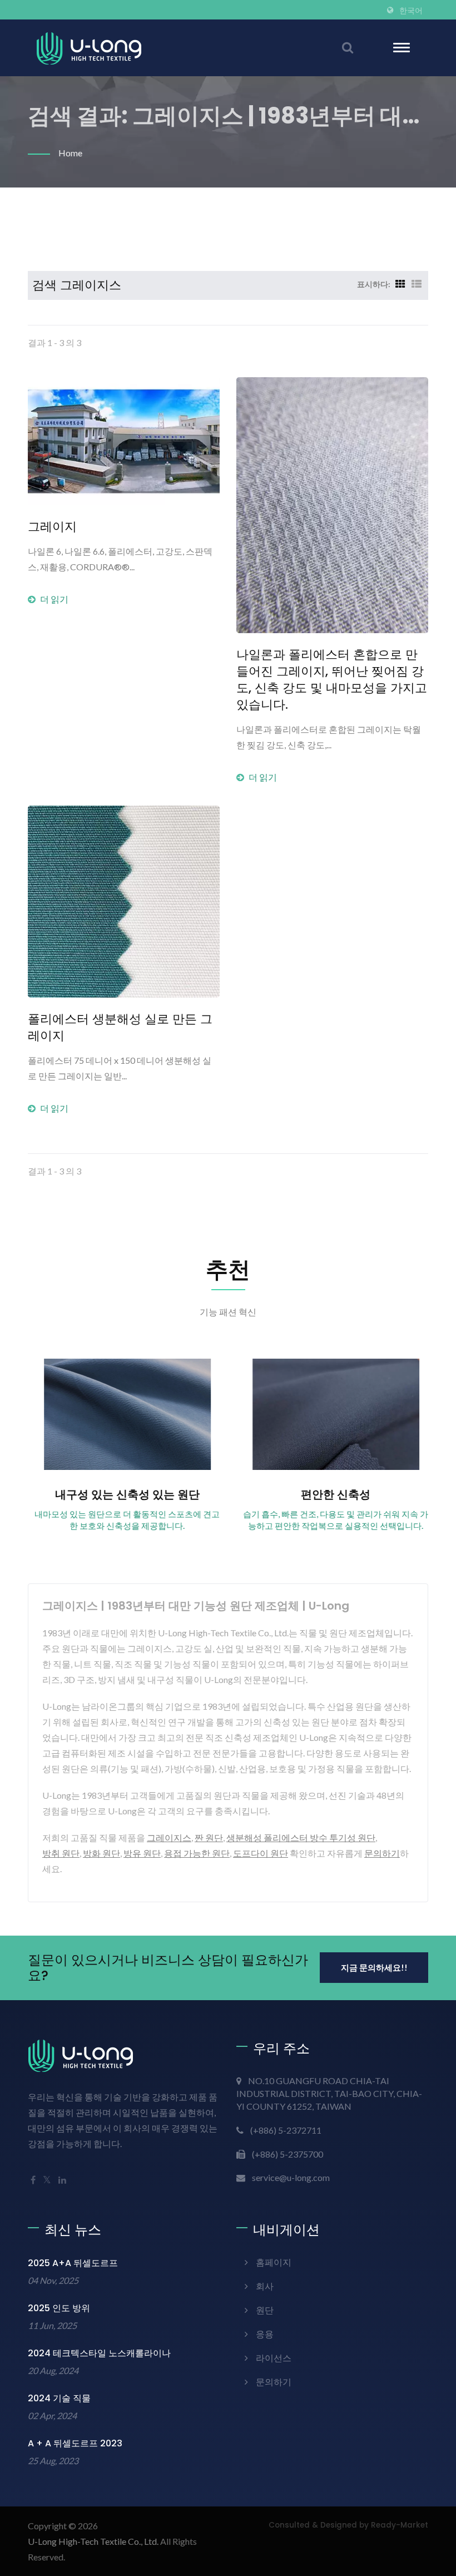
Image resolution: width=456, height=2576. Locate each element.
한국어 (411, 11)
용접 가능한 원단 (197, 1853)
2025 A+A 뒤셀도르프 (73, 2263)
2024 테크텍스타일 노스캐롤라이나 (99, 2353)
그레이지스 (169, 1837)
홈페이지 (274, 2262)
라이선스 (274, 2358)
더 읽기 (54, 599)
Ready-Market (400, 2525)
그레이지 (52, 527)
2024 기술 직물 (59, 2398)
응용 (265, 2334)
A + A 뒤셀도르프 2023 (75, 2443)
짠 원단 (209, 1837)
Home (70, 153)
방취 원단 (61, 1853)
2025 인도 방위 (59, 2308)
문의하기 (382, 1853)
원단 (265, 2310)
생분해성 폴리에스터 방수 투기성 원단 (301, 1837)
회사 (265, 2286)
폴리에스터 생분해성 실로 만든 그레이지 (120, 1028)
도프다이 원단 (261, 1853)
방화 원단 (101, 1853)
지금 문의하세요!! (374, 1967)
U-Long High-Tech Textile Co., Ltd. (93, 2541)
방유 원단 (142, 1853)
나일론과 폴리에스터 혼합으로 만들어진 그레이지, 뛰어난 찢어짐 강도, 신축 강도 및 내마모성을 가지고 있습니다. (332, 680)
